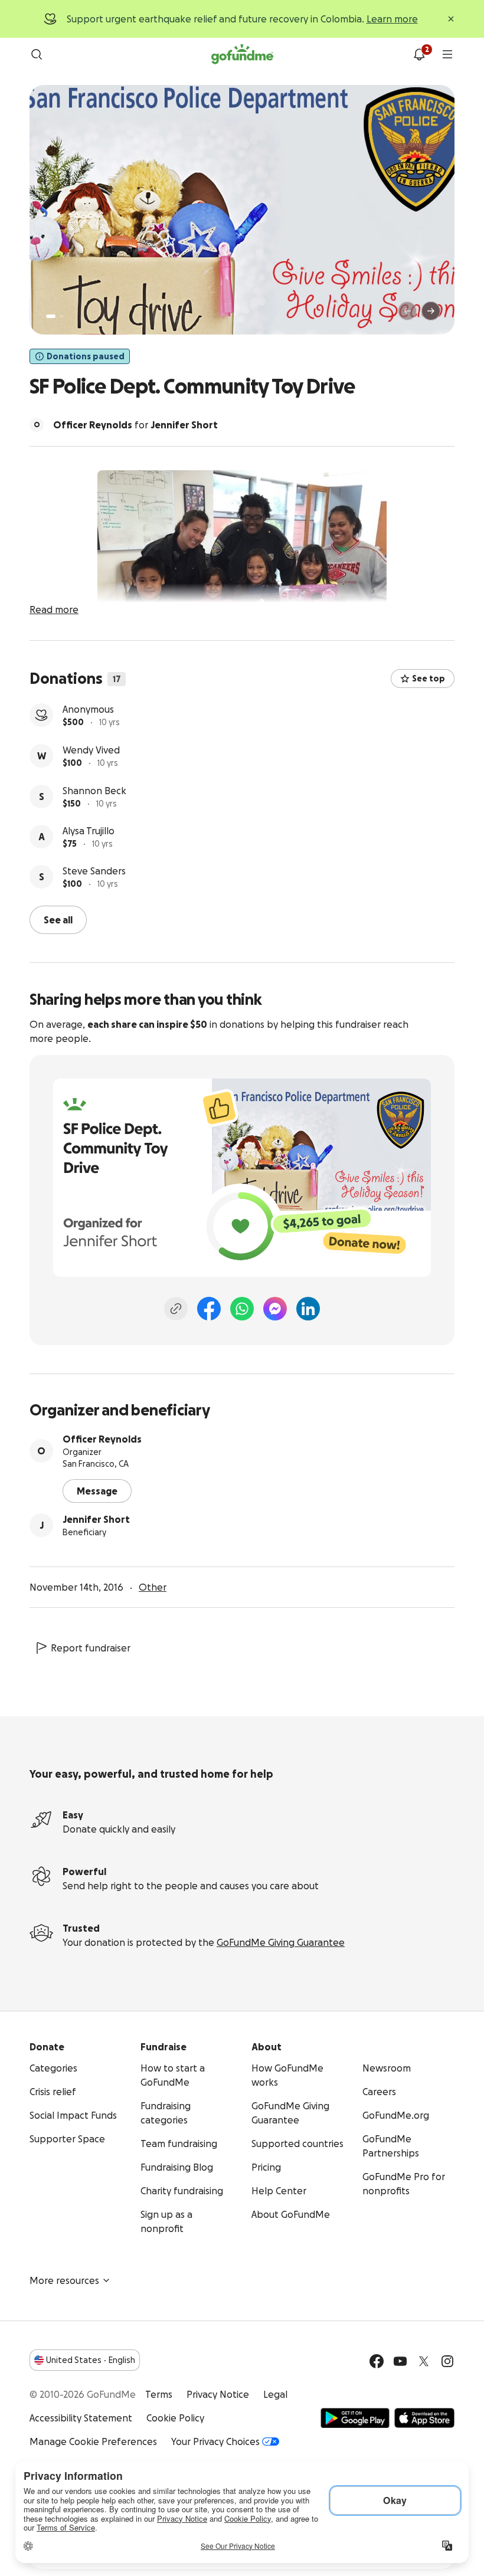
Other (153, 1586)
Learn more (392, 19)
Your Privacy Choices (215, 2440)
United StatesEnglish (91, 2359)
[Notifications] (419, 54)
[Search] (37, 54)
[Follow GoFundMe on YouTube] (400, 2360)
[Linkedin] (308, 1307)
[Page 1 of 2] (51, 316)
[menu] (447, 54)
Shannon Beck (94, 831)
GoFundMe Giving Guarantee (281, 1941)
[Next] (431, 311)
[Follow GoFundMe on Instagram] (447, 2360)
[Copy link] (176, 1307)
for (135, 425)
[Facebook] (209, 1307)
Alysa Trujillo (89, 871)
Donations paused (86, 356)
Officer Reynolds (102, 1438)
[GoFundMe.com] (242, 54)
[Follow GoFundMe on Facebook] (377, 2360)
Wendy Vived (91, 791)
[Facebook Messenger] (275, 1307)
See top (429, 679)
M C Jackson (89, 709)
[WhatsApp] (242, 1307)
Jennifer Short (96, 1518)
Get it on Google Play (355, 2417)
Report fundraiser (91, 1647)
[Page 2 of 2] (62, 316)
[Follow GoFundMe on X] (424, 2360)
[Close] (451, 19)
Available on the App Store (424, 2417)
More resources (64, 2279)
